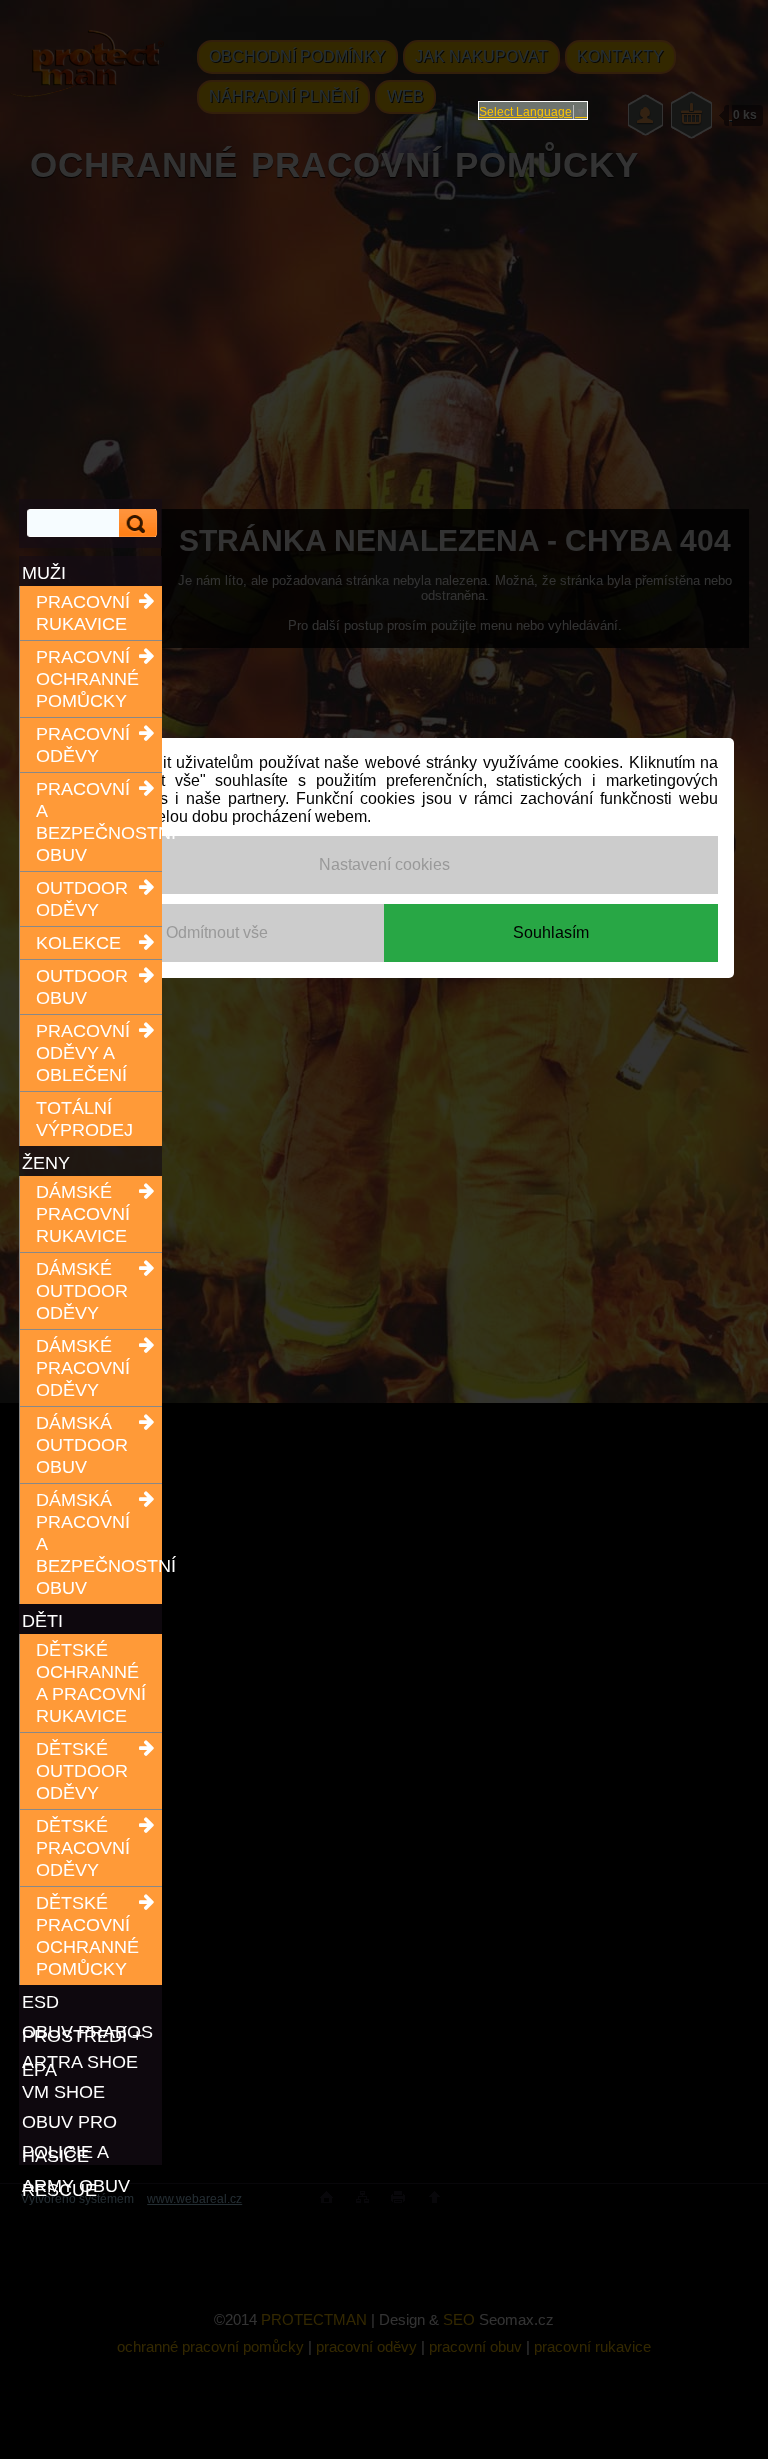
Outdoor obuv (82, 987)
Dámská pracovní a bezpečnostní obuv (92, 1544)
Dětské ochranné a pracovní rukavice (91, 1683)
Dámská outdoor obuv (82, 1445)
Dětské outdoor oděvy (82, 1771)
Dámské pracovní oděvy (83, 1368)
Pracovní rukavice (83, 613)
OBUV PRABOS (87, 2032)
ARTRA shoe (80, 2062)
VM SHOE (63, 2092)
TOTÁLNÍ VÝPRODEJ (84, 1119)
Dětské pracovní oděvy (83, 1848)
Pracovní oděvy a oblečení (83, 1053)
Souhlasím (551, 932)
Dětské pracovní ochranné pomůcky (87, 1936)
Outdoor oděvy (82, 899)
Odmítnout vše (217, 932)
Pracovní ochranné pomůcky (87, 679)
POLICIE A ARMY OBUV (76, 2153)
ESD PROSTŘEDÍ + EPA (82, 2003)
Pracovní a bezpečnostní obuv (92, 822)
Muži (44, 573)
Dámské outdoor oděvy (82, 1291)
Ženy (46, 1163)
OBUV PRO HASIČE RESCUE (69, 2123)
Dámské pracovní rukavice (83, 1214)
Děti (42, 1621)
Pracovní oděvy (83, 745)
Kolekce (78, 943)
